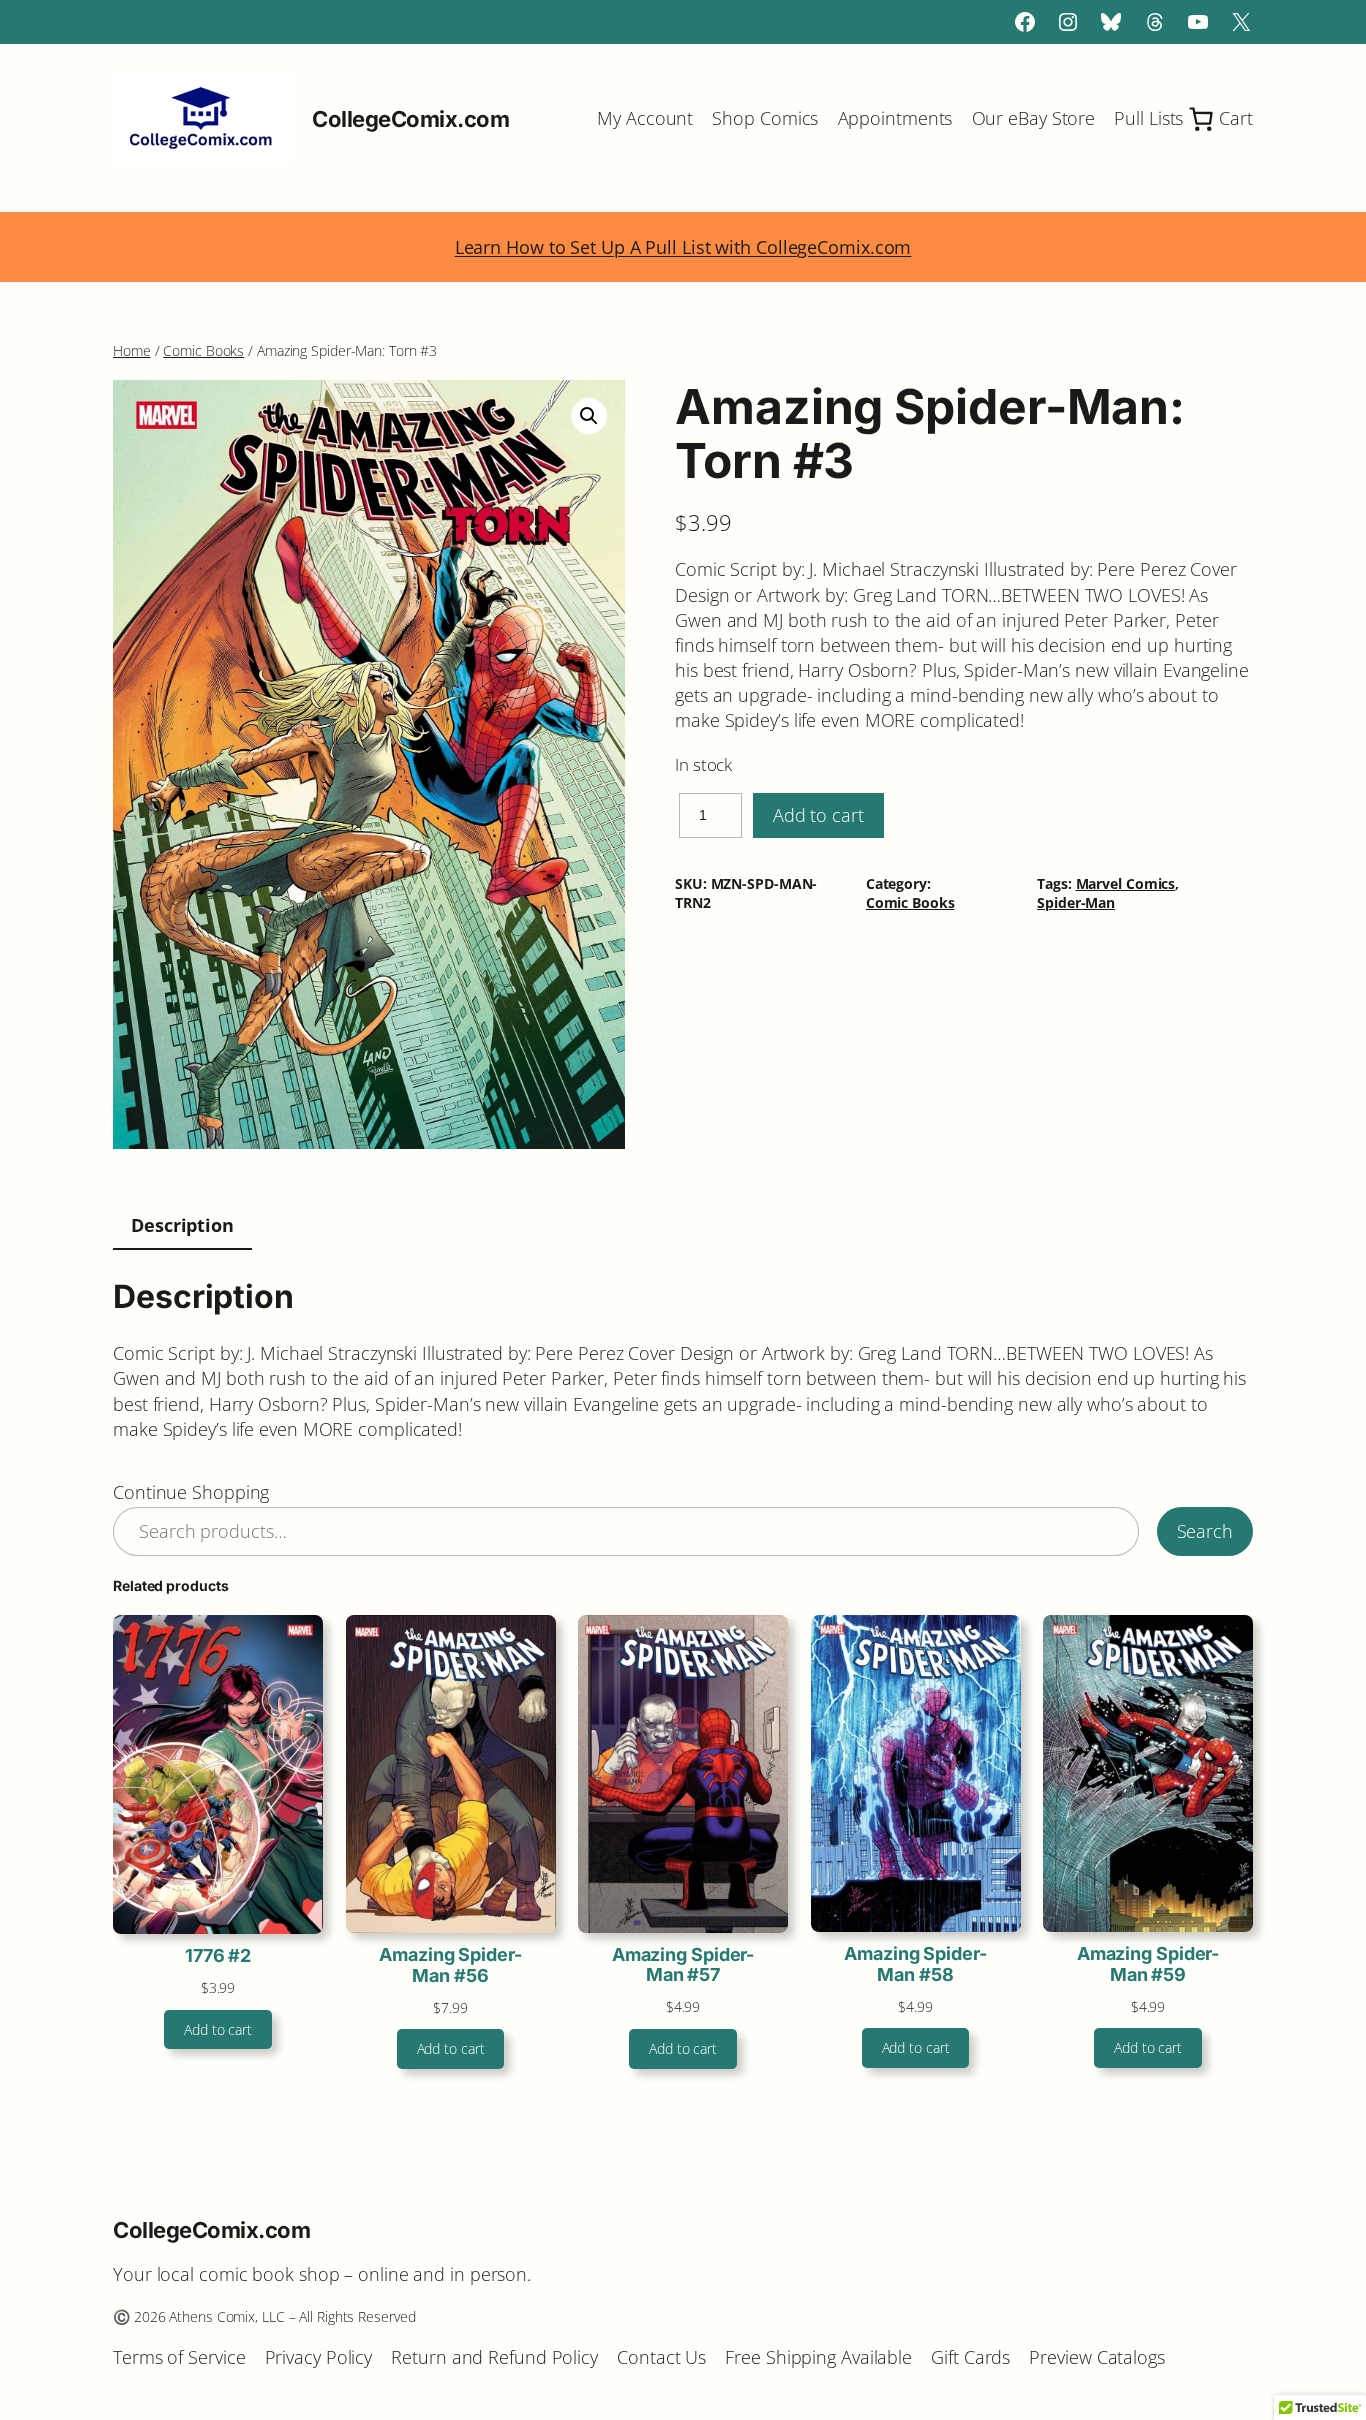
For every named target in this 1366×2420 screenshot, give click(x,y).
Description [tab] (182, 1225)
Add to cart (818, 815)
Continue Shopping (191, 1492)
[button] (589, 416)
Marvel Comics (1126, 883)
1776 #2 (218, 1956)
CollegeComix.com (410, 119)
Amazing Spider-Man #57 (683, 1965)
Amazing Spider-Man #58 (915, 1964)
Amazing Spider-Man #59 (1148, 1964)
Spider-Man (1076, 902)
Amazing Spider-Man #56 (450, 1965)
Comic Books (203, 350)
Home (132, 350)
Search (1205, 1531)
